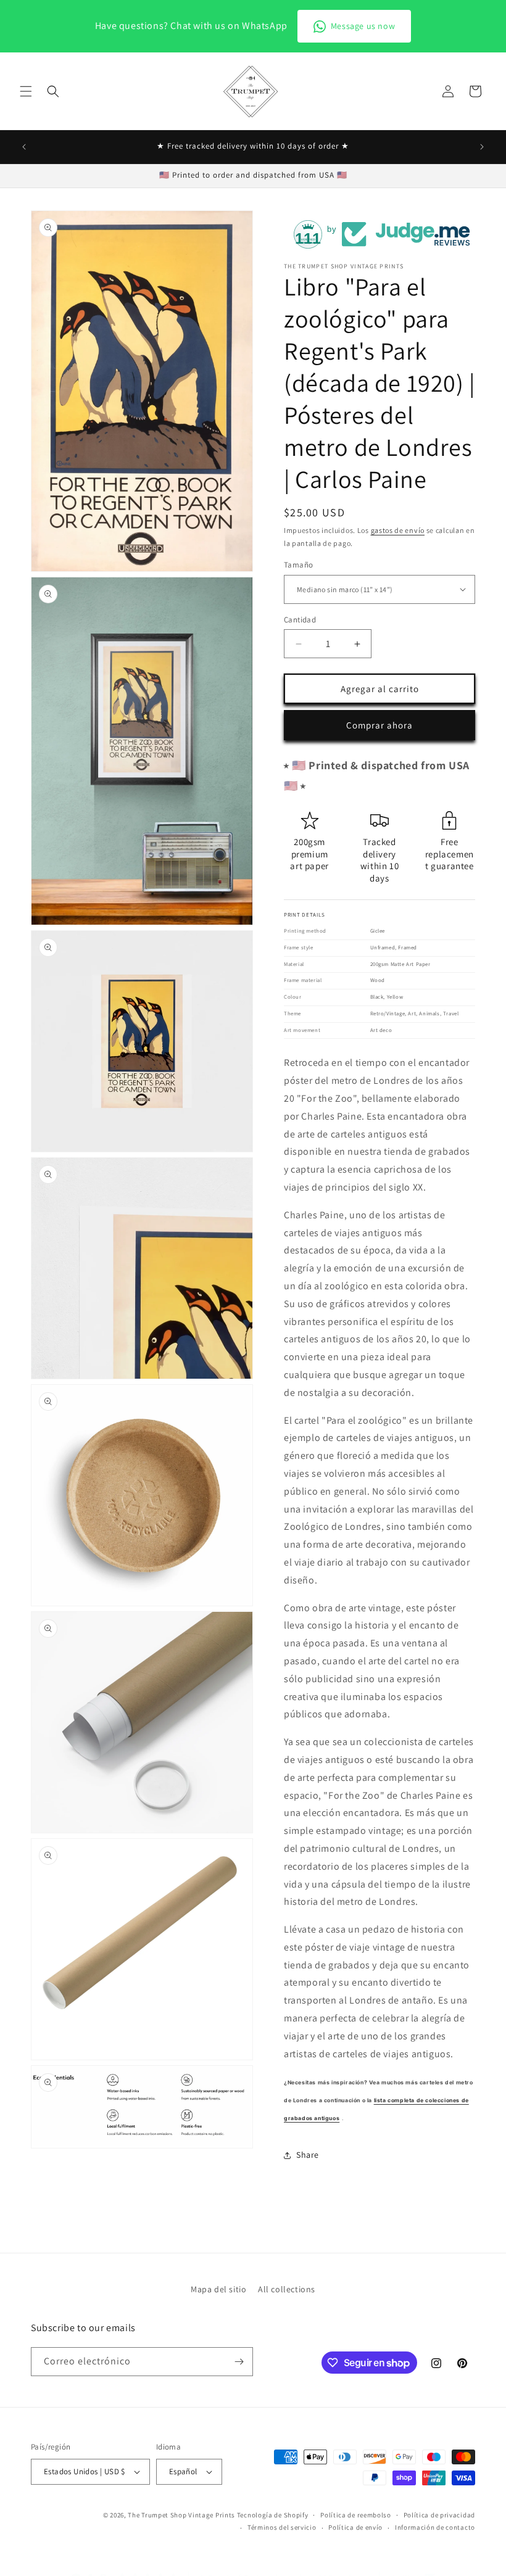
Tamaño (298, 565)
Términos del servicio (282, 2527)
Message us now (363, 26)
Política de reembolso (356, 2515)
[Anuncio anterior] (24, 147)
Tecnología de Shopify (273, 2515)
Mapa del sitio (218, 2289)
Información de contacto (435, 2527)
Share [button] (308, 2155)
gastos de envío (398, 530)
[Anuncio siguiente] (482, 147)
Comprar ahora (379, 725)
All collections (287, 2289)
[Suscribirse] (239, 2362)
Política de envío (355, 2527)
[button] (26, 91)
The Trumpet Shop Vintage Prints (181, 2515)
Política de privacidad (439, 2515)
